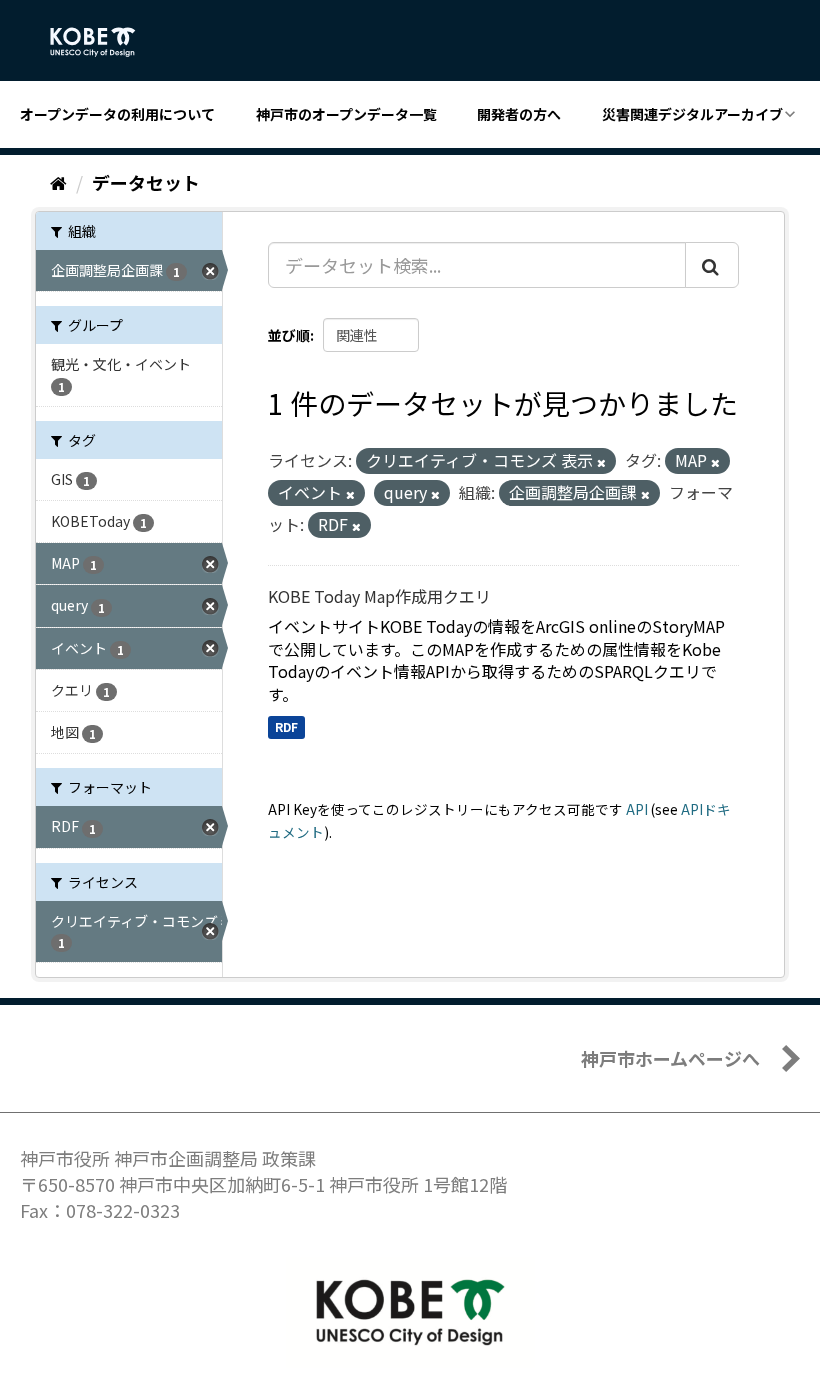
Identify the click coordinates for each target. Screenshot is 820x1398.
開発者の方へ (519, 114)
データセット (146, 182)
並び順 (289, 335)
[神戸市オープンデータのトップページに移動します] (103, 42)
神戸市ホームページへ (670, 1058)
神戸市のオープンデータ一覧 (346, 114)
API (637, 809)
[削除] (601, 462)
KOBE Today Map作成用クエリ (379, 596)
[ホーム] (58, 182)
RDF (286, 726)
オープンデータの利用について (117, 114)
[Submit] (712, 265)
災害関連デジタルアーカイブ (692, 114)
